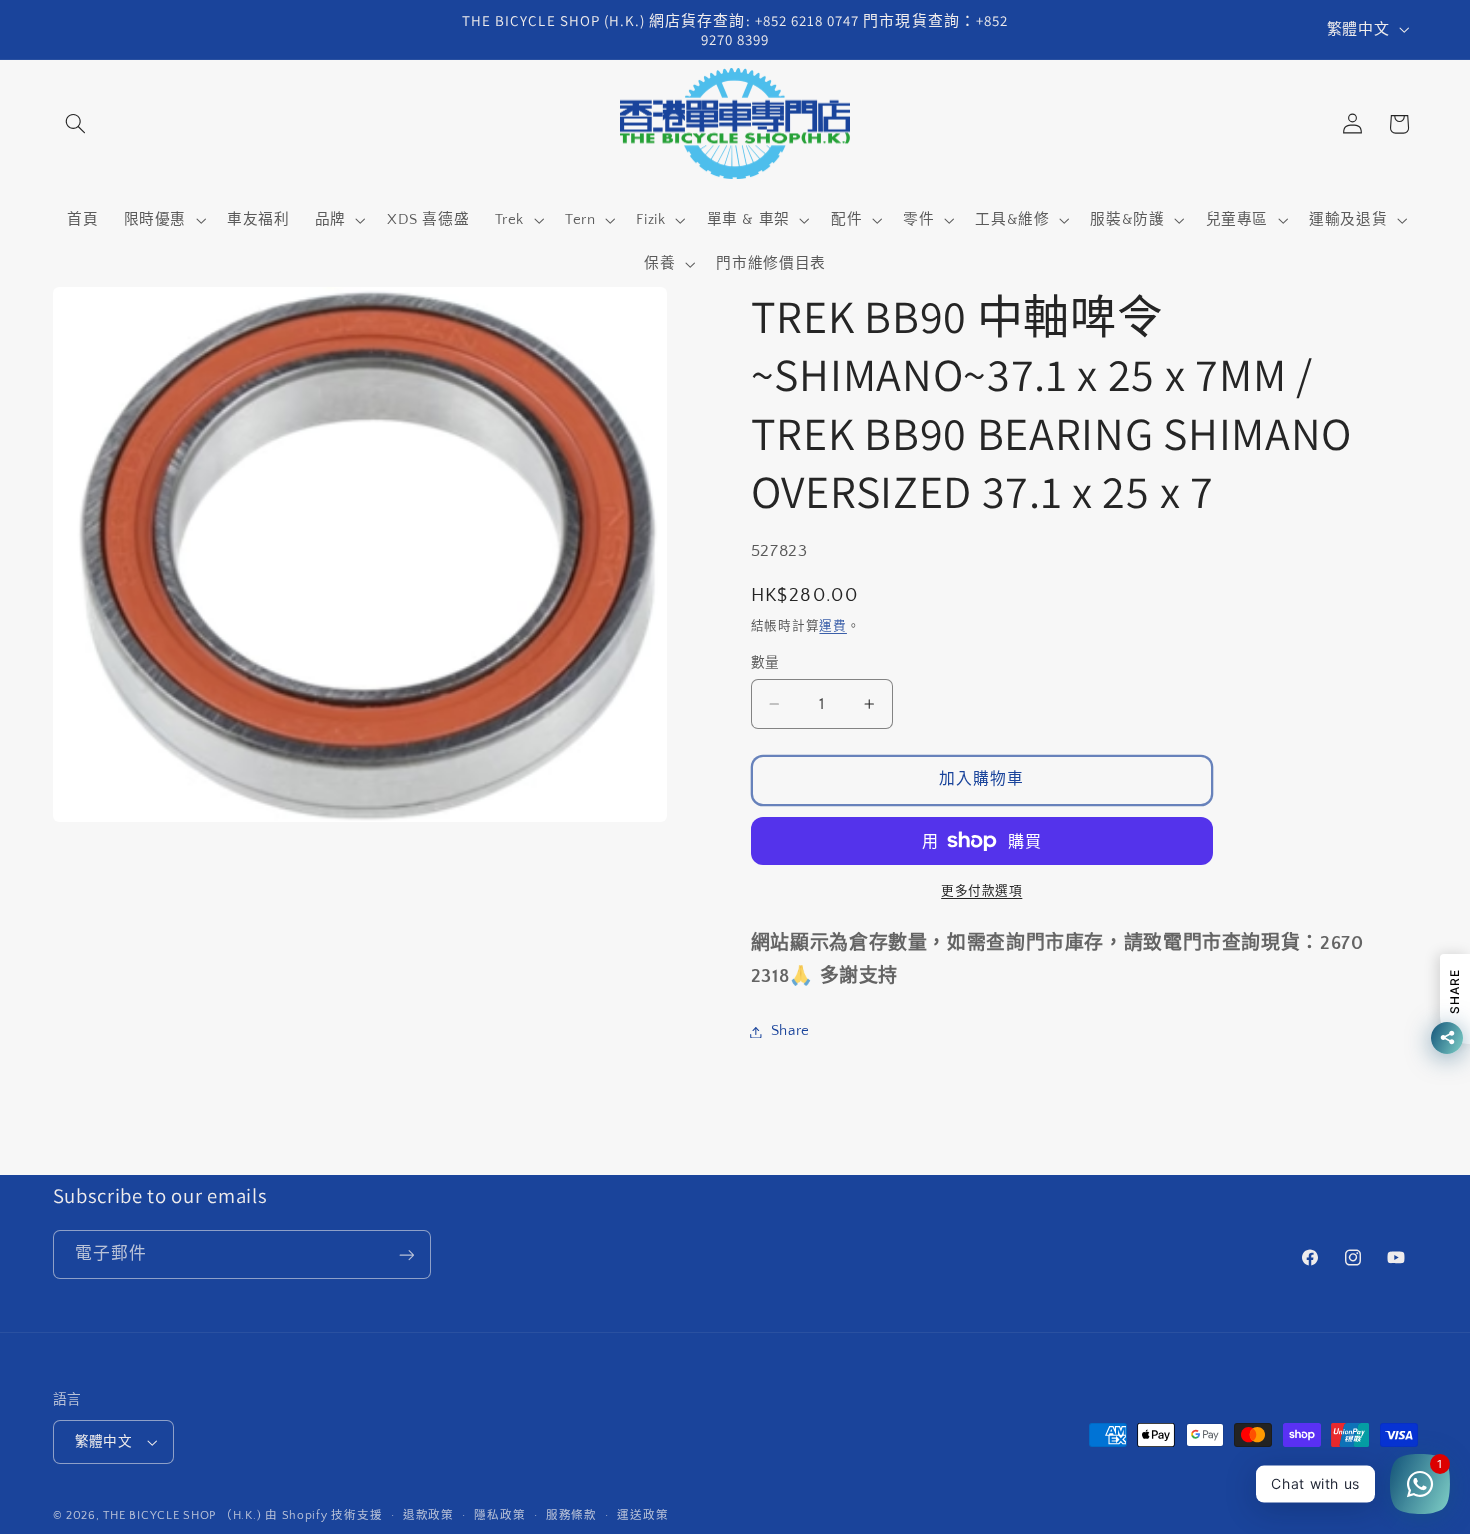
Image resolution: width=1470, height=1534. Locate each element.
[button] (76, 124)
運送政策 (642, 1515)
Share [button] (790, 1031)
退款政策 (428, 1515)
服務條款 (571, 1515)
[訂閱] (406, 1254)
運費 (832, 626)
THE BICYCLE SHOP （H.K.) (184, 1515)
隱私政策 (499, 1515)
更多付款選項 (981, 891)
